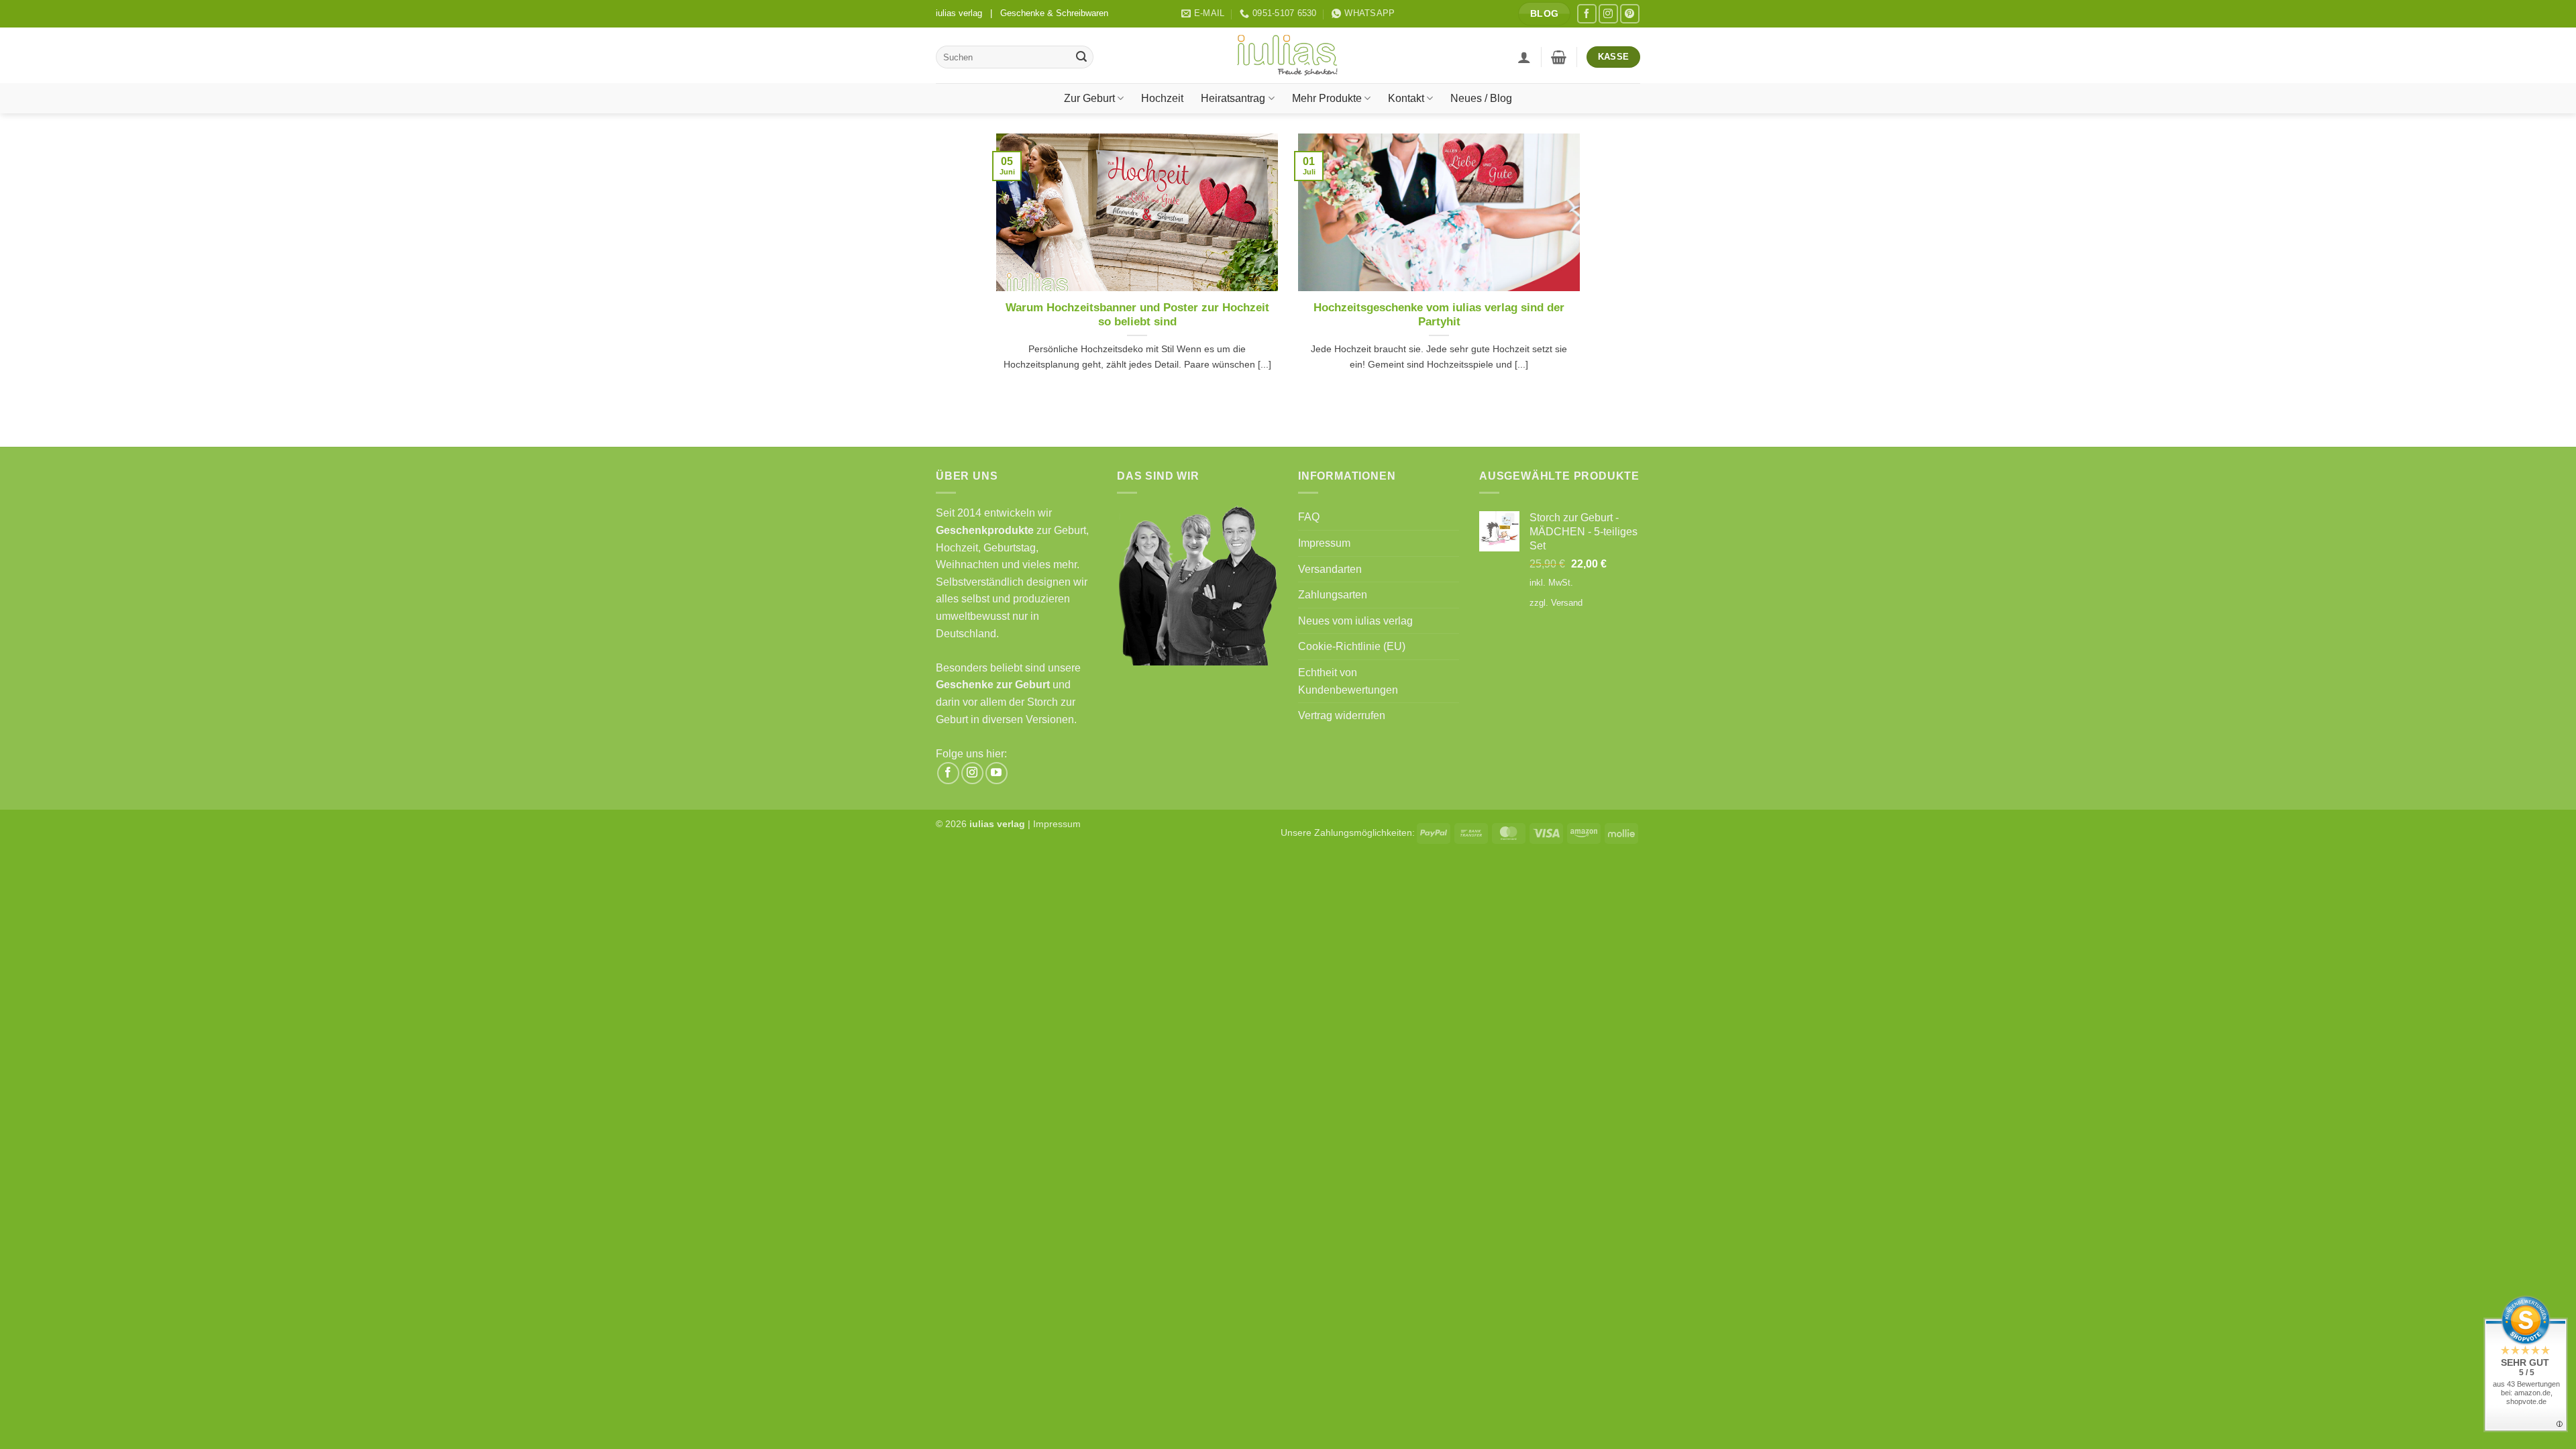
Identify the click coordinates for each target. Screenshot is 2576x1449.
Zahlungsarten (1333, 595)
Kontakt (1406, 98)
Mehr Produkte (1327, 98)
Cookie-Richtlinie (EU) (1352, 646)
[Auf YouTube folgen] (997, 773)
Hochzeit (1162, 98)
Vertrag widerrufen (1342, 715)
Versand (1567, 603)
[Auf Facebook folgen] (1587, 14)
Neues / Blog (1481, 98)
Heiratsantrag (1233, 98)
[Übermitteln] (1081, 57)
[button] (1524, 57)
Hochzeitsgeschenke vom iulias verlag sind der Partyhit (1439, 315)
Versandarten (1330, 569)
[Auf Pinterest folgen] (1630, 14)
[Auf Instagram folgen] (1608, 14)
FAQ (1309, 517)
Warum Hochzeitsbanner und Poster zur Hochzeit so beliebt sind (1137, 315)
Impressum (1324, 543)
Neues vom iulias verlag (1355, 621)
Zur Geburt (1089, 98)
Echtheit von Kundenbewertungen (1348, 681)
